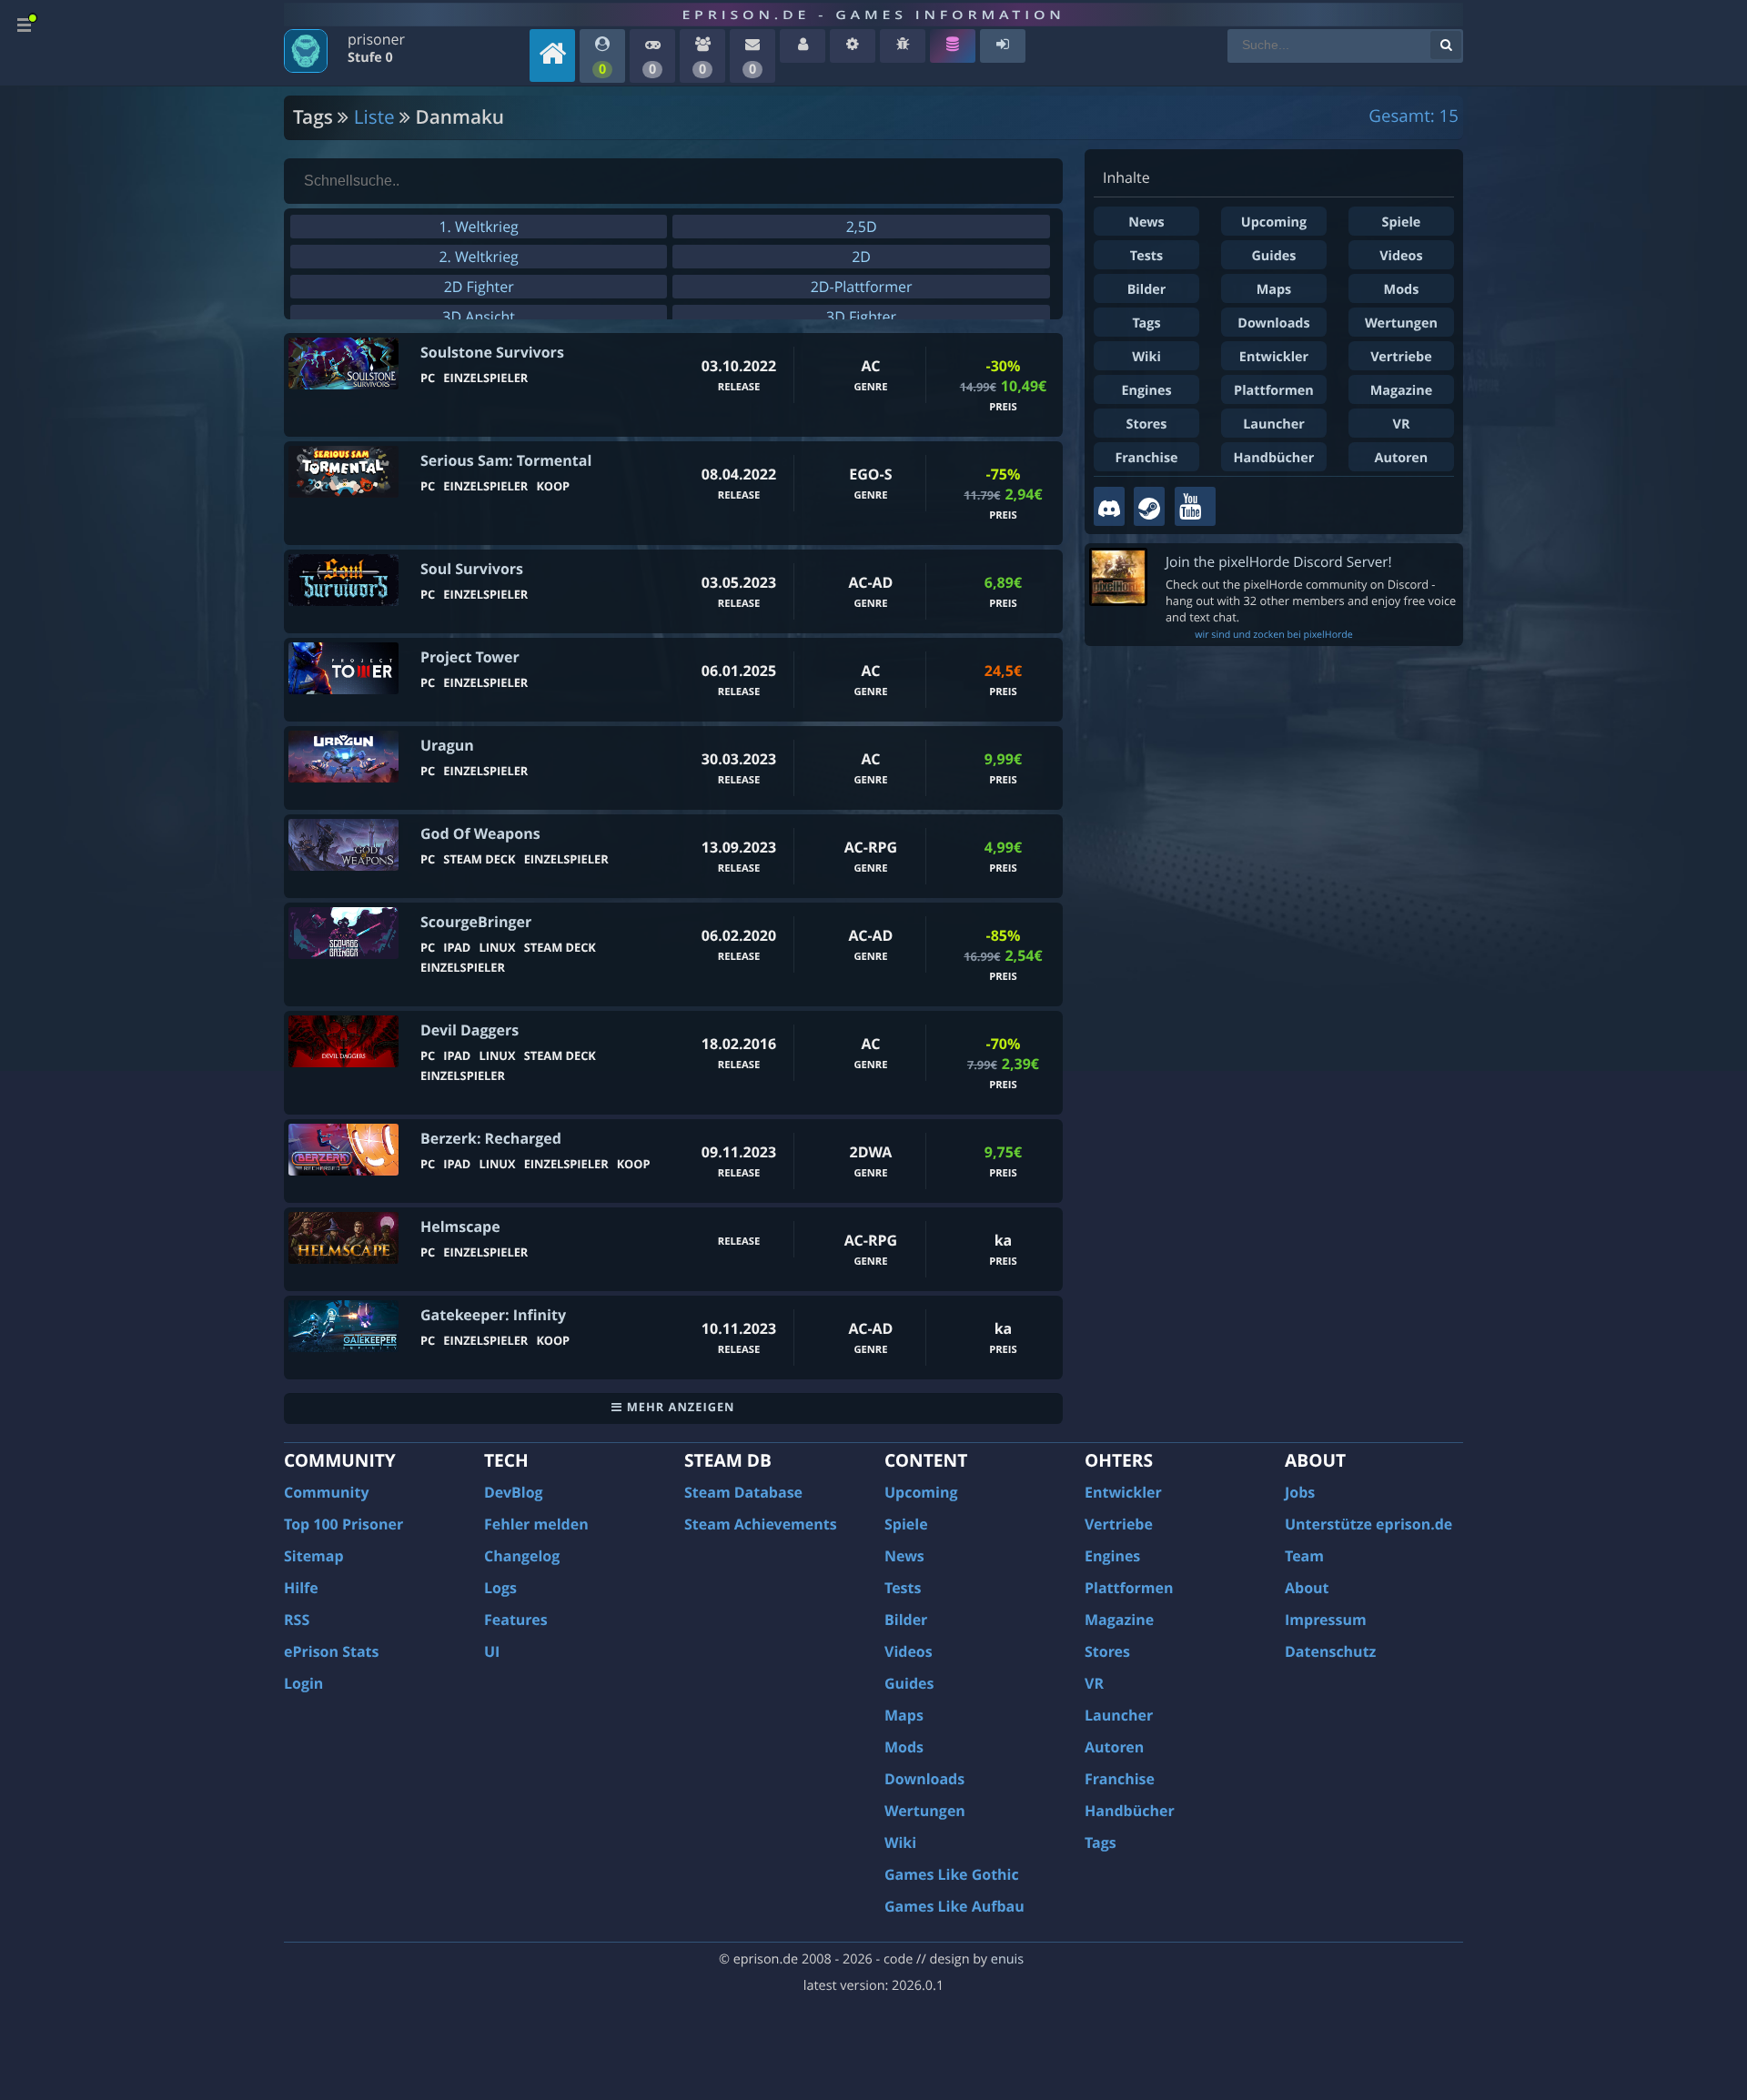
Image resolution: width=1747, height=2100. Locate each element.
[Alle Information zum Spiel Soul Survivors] (343, 580)
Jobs (1300, 1492)
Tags (1146, 323)
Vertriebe (1401, 357)
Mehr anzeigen (678, 1407)
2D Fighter (479, 287)
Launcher (1274, 424)
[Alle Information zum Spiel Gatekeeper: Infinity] (343, 1326)
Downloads (1273, 323)
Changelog (522, 1556)
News (1146, 222)
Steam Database (743, 1492)
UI (492, 1651)
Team (1304, 1556)
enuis (1007, 1959)
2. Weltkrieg (478, 257)
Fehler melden (536, 1524)
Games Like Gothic (952, 1874)
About (1307, 1588)
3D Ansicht (479, 317)
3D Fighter (861, 317)
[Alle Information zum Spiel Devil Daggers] (343, 1041)
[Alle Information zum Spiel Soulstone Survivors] (343, 363)
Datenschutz (1330, 1651)
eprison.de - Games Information (873, 15)
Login (303, 1683)
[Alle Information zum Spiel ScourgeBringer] (343, 933)
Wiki (1146, 357)
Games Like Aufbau (954, 1906)
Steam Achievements (761, 1524)
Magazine (1401, 391)
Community (326, 1492)
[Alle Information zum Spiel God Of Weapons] (343, 845)
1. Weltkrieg (478, 227)
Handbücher (1274, 458)
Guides (1273, 256)
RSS (297, 1620)
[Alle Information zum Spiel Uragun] (343, 757)
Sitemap (314, 1556)
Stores (1146, 424)
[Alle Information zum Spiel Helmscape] (343, 1238)
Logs (500, 1588)
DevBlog (514, 1492)
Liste (374, 117)
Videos (1401, 256)
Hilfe (301, 1588)
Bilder (1147, 290)
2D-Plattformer (862, 287)
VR (1402, 424)
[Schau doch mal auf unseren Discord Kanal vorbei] (1109, 506)
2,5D (862, 227)
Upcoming (1274, 222)
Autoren (1402, 458)
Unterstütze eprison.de (1368, 1524)
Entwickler (1274, 357)
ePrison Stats (332, 1651)
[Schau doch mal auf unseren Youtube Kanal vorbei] (1195, 506)
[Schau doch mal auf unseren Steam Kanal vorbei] (1149, 506)
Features (516, 1620)
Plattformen (1274, 391)
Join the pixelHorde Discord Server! (1279, 562)
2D (861, 257)
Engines (1146, 391)
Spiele (1402, 222)
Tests (1146, 256)
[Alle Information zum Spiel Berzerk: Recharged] (343, 1150)
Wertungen (1401, 323)
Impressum (1326, 1620)
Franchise (1146, 458)
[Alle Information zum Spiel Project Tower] (343, 668)
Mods (1402, 290)
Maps (1274, 290)
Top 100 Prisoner (343, 1524)
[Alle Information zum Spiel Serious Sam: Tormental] (343, 472)
